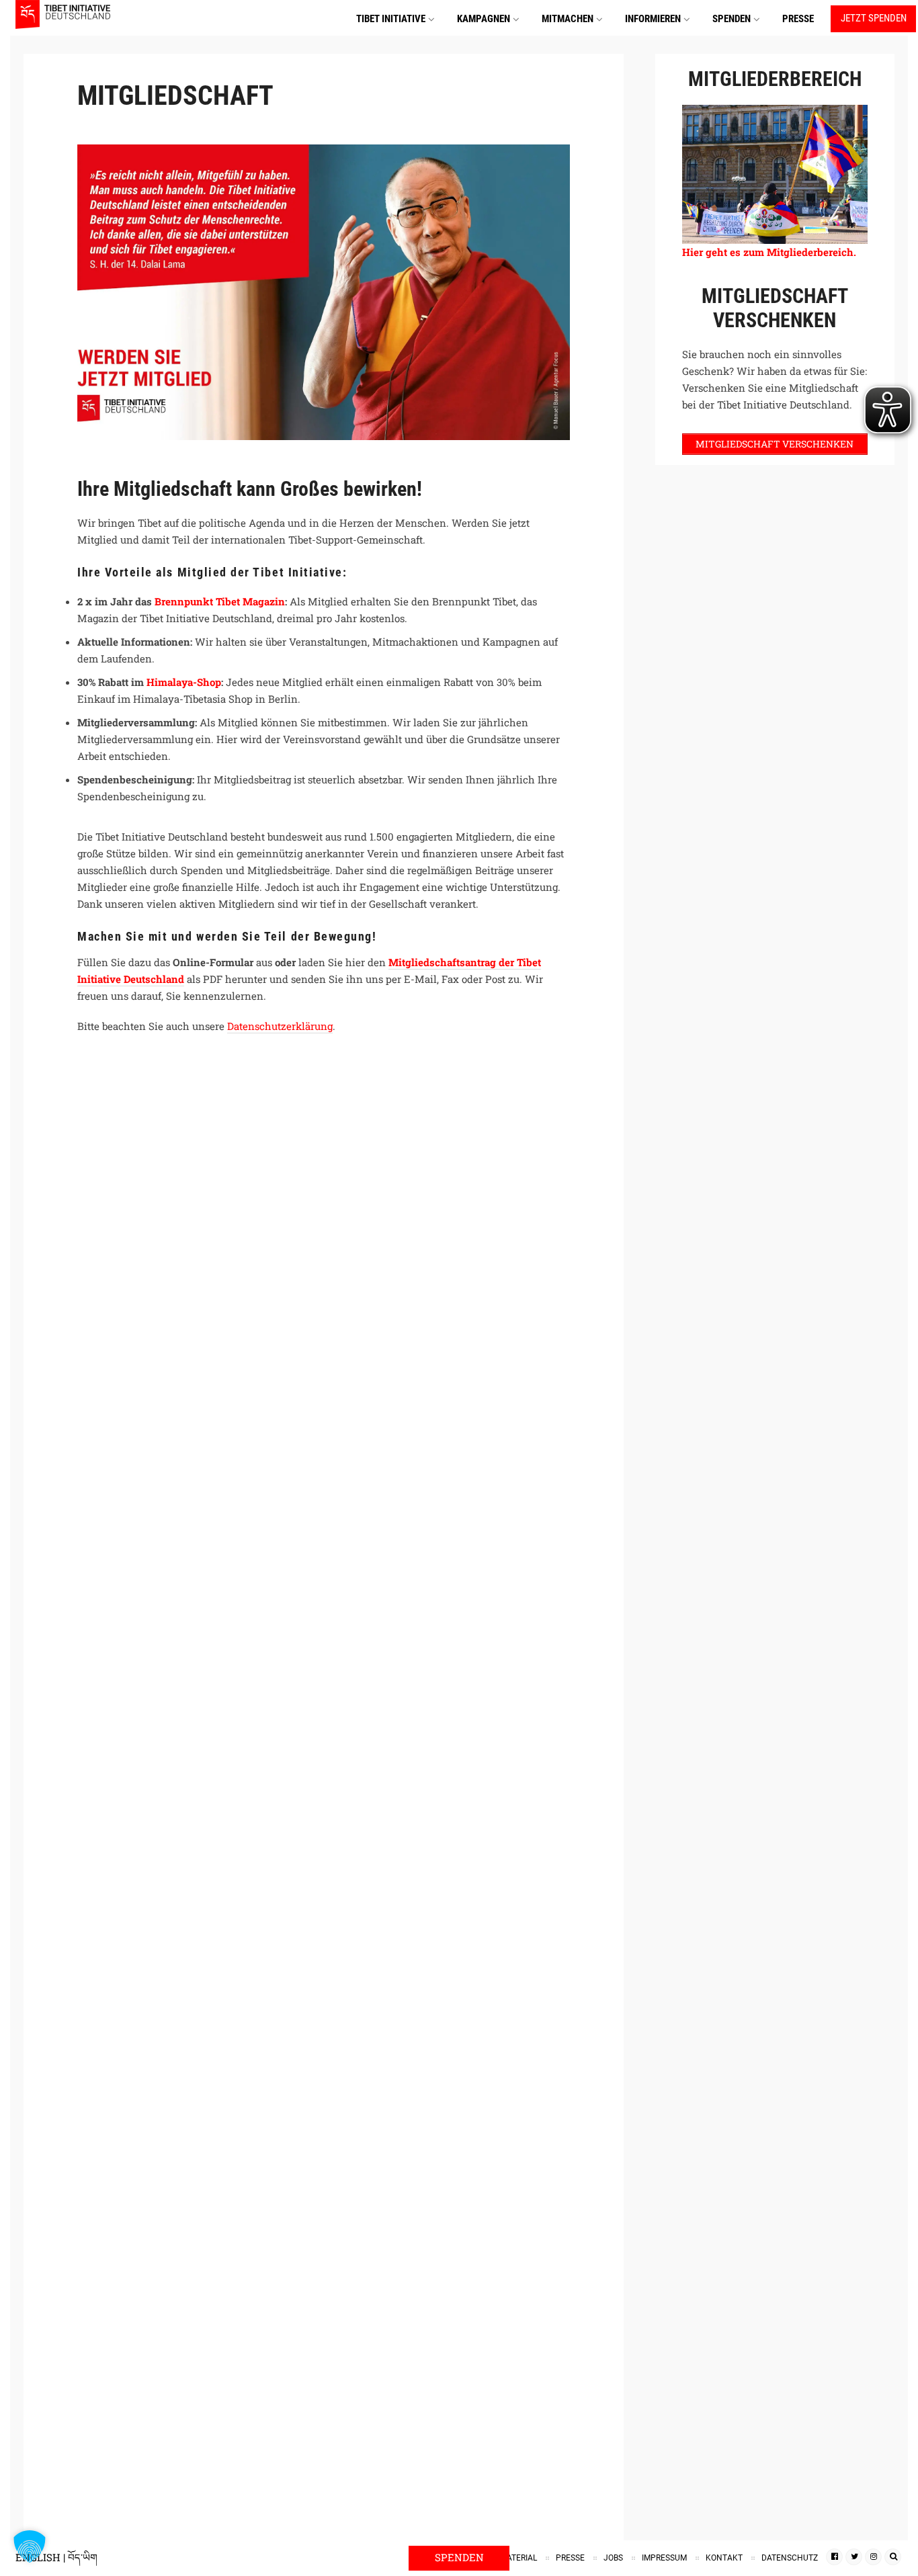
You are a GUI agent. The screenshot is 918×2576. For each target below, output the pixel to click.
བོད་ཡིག (83, 2557)
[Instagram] (873, 2557)
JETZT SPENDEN (874, 18)
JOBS (613, 2558)
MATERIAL (518, 2558)
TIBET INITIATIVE (391, 19)
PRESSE (798, 19)
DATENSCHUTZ (790, 2558)
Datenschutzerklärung (280, 1026)
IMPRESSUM (664, 2558)
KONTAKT (724, 2558)
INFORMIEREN (653, 19)
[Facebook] (834, 2557)
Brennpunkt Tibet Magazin (220, 601)
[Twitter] (854, 2557)
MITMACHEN (568, 19)
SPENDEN (732, 19)
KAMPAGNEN (484, 19)
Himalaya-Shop (184, 682)
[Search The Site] (893, 2557)
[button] (30, 2546)
